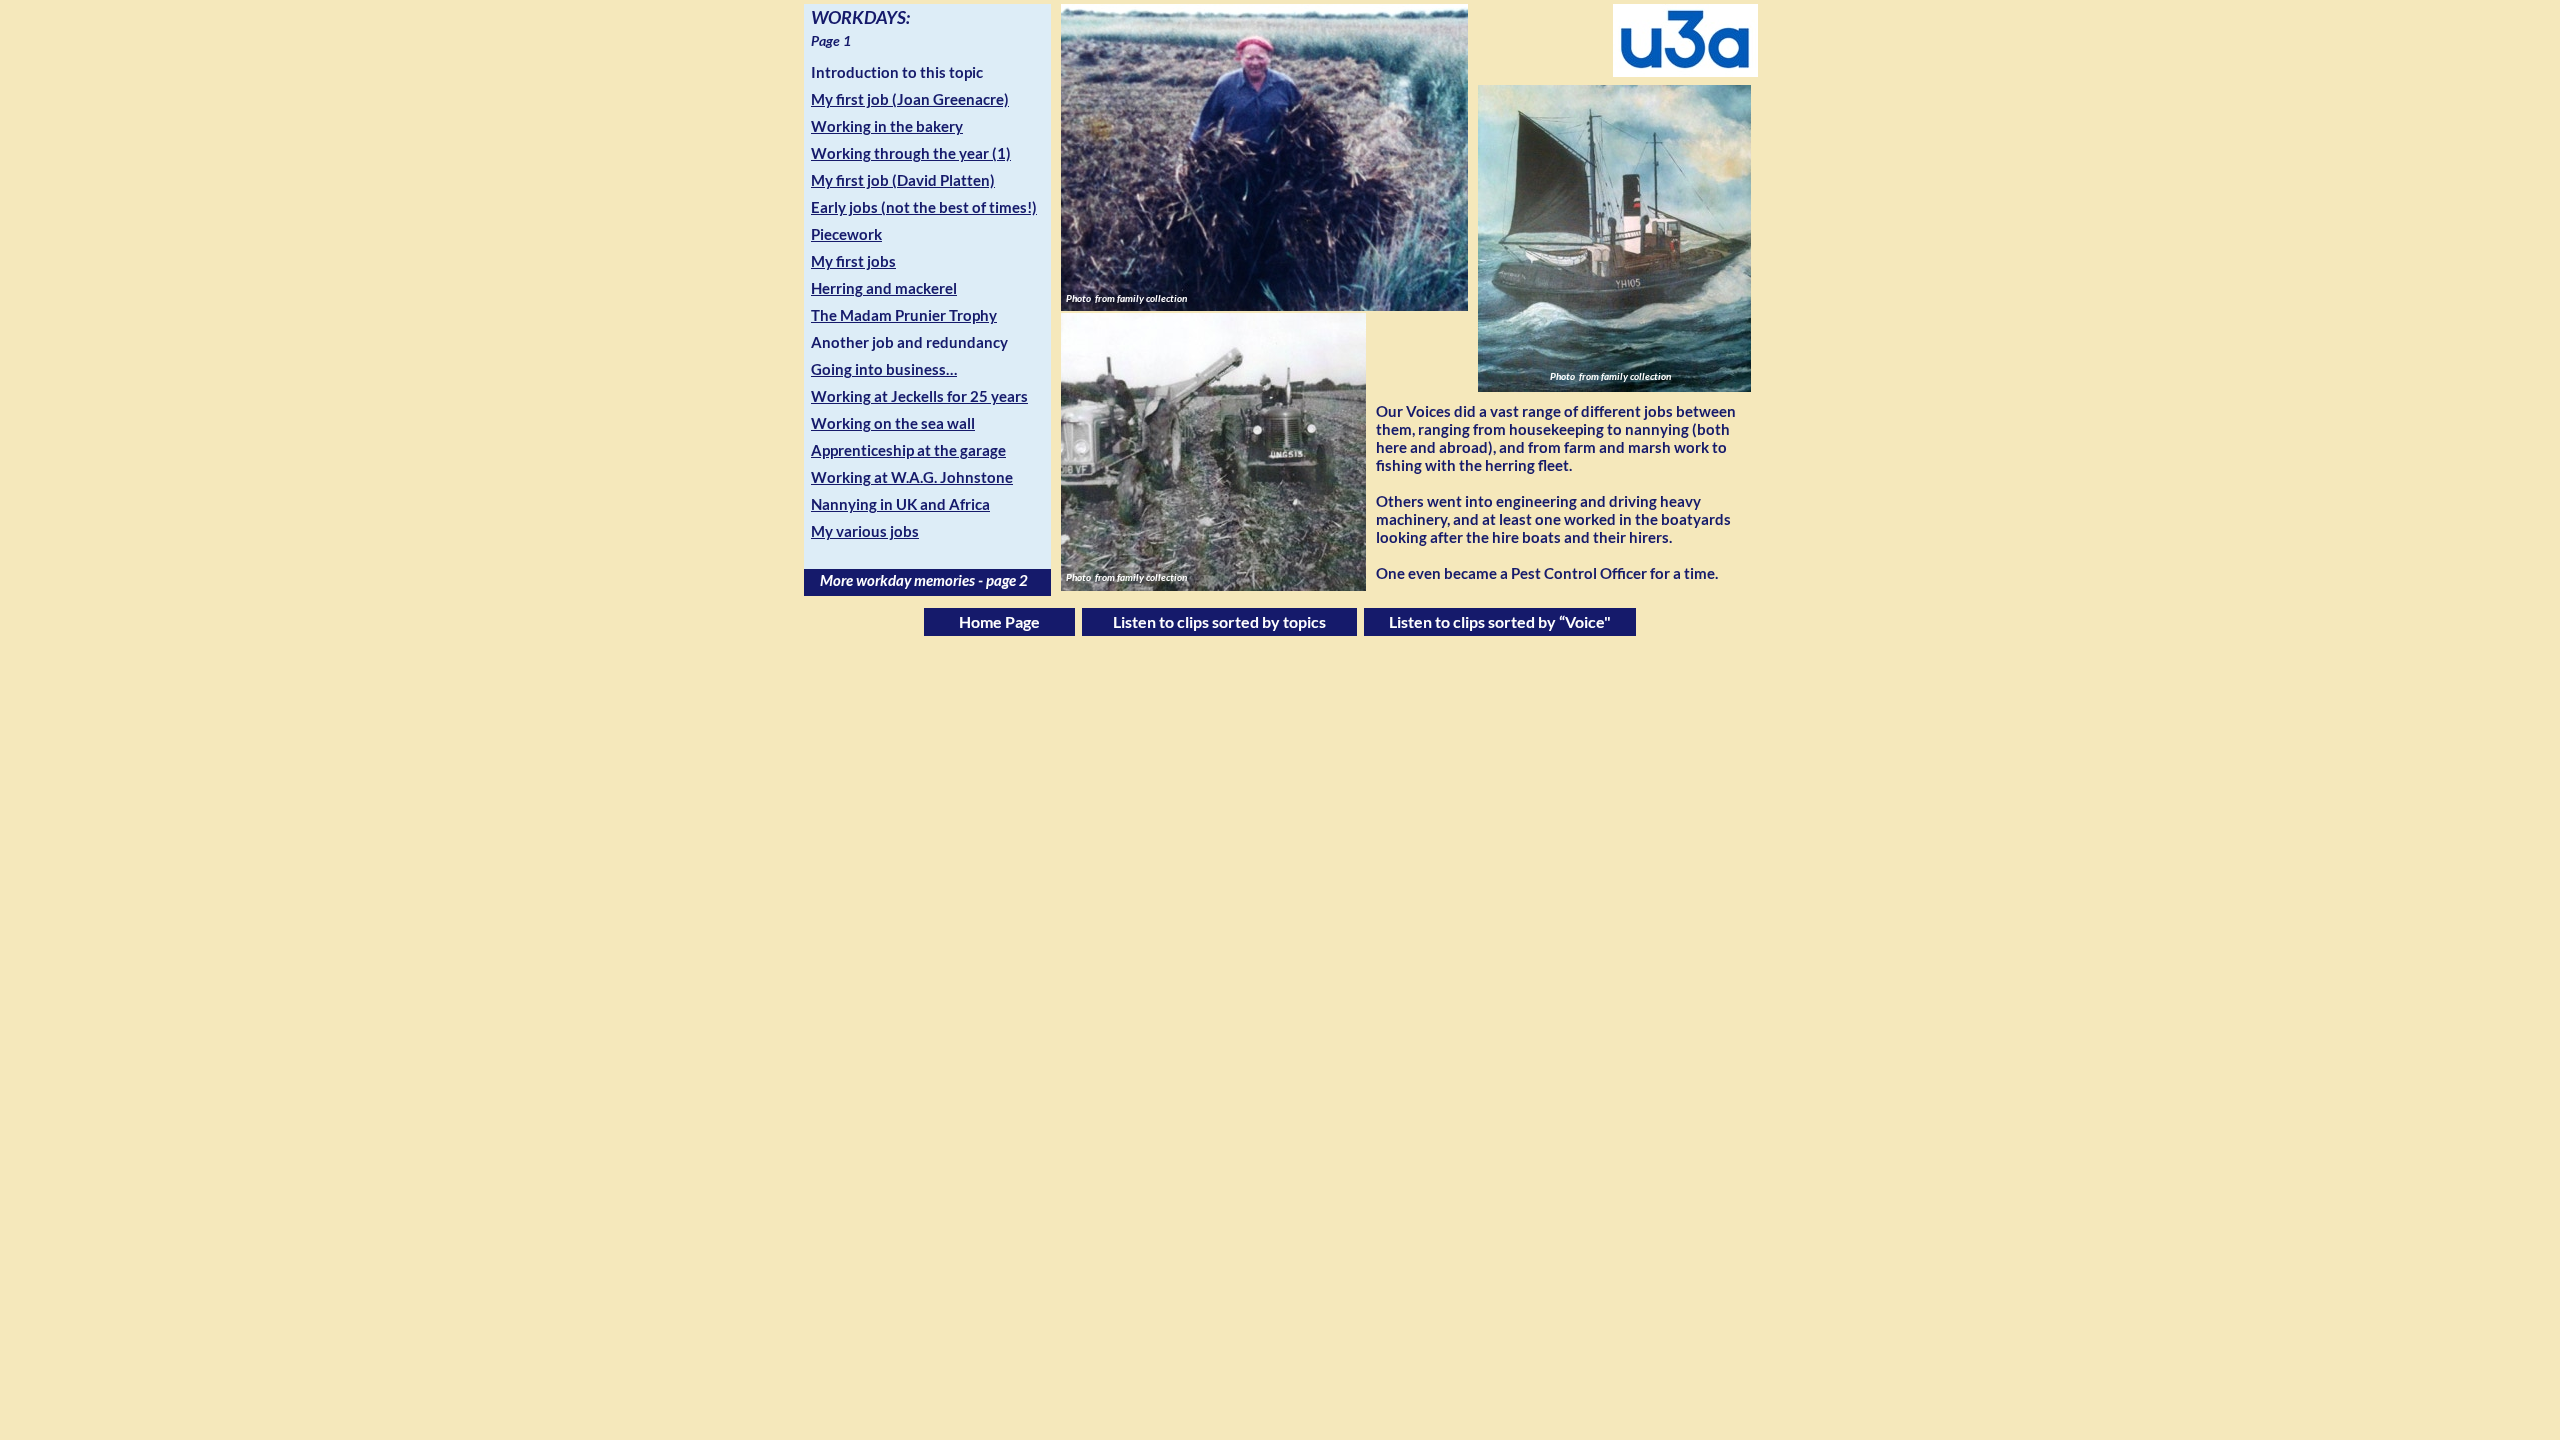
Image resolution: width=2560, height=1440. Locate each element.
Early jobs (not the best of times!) (924, 207)
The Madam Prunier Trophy (904, 315)
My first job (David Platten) (903, 180)
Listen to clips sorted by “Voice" (1500, 621)
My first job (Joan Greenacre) (910, 99)
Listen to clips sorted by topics (1219, 621)
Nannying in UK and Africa (900, 504)
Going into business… (884, 369)
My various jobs (865, 531)
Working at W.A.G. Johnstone (912, 477)
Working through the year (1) (911, 153)
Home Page (999, 621)
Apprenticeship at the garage (908, 450)
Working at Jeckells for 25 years (919, 396)
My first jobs (853, 261)
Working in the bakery (887, 126)
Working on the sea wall (893, 423)
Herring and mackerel (884, 288)
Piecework (846, 234)
